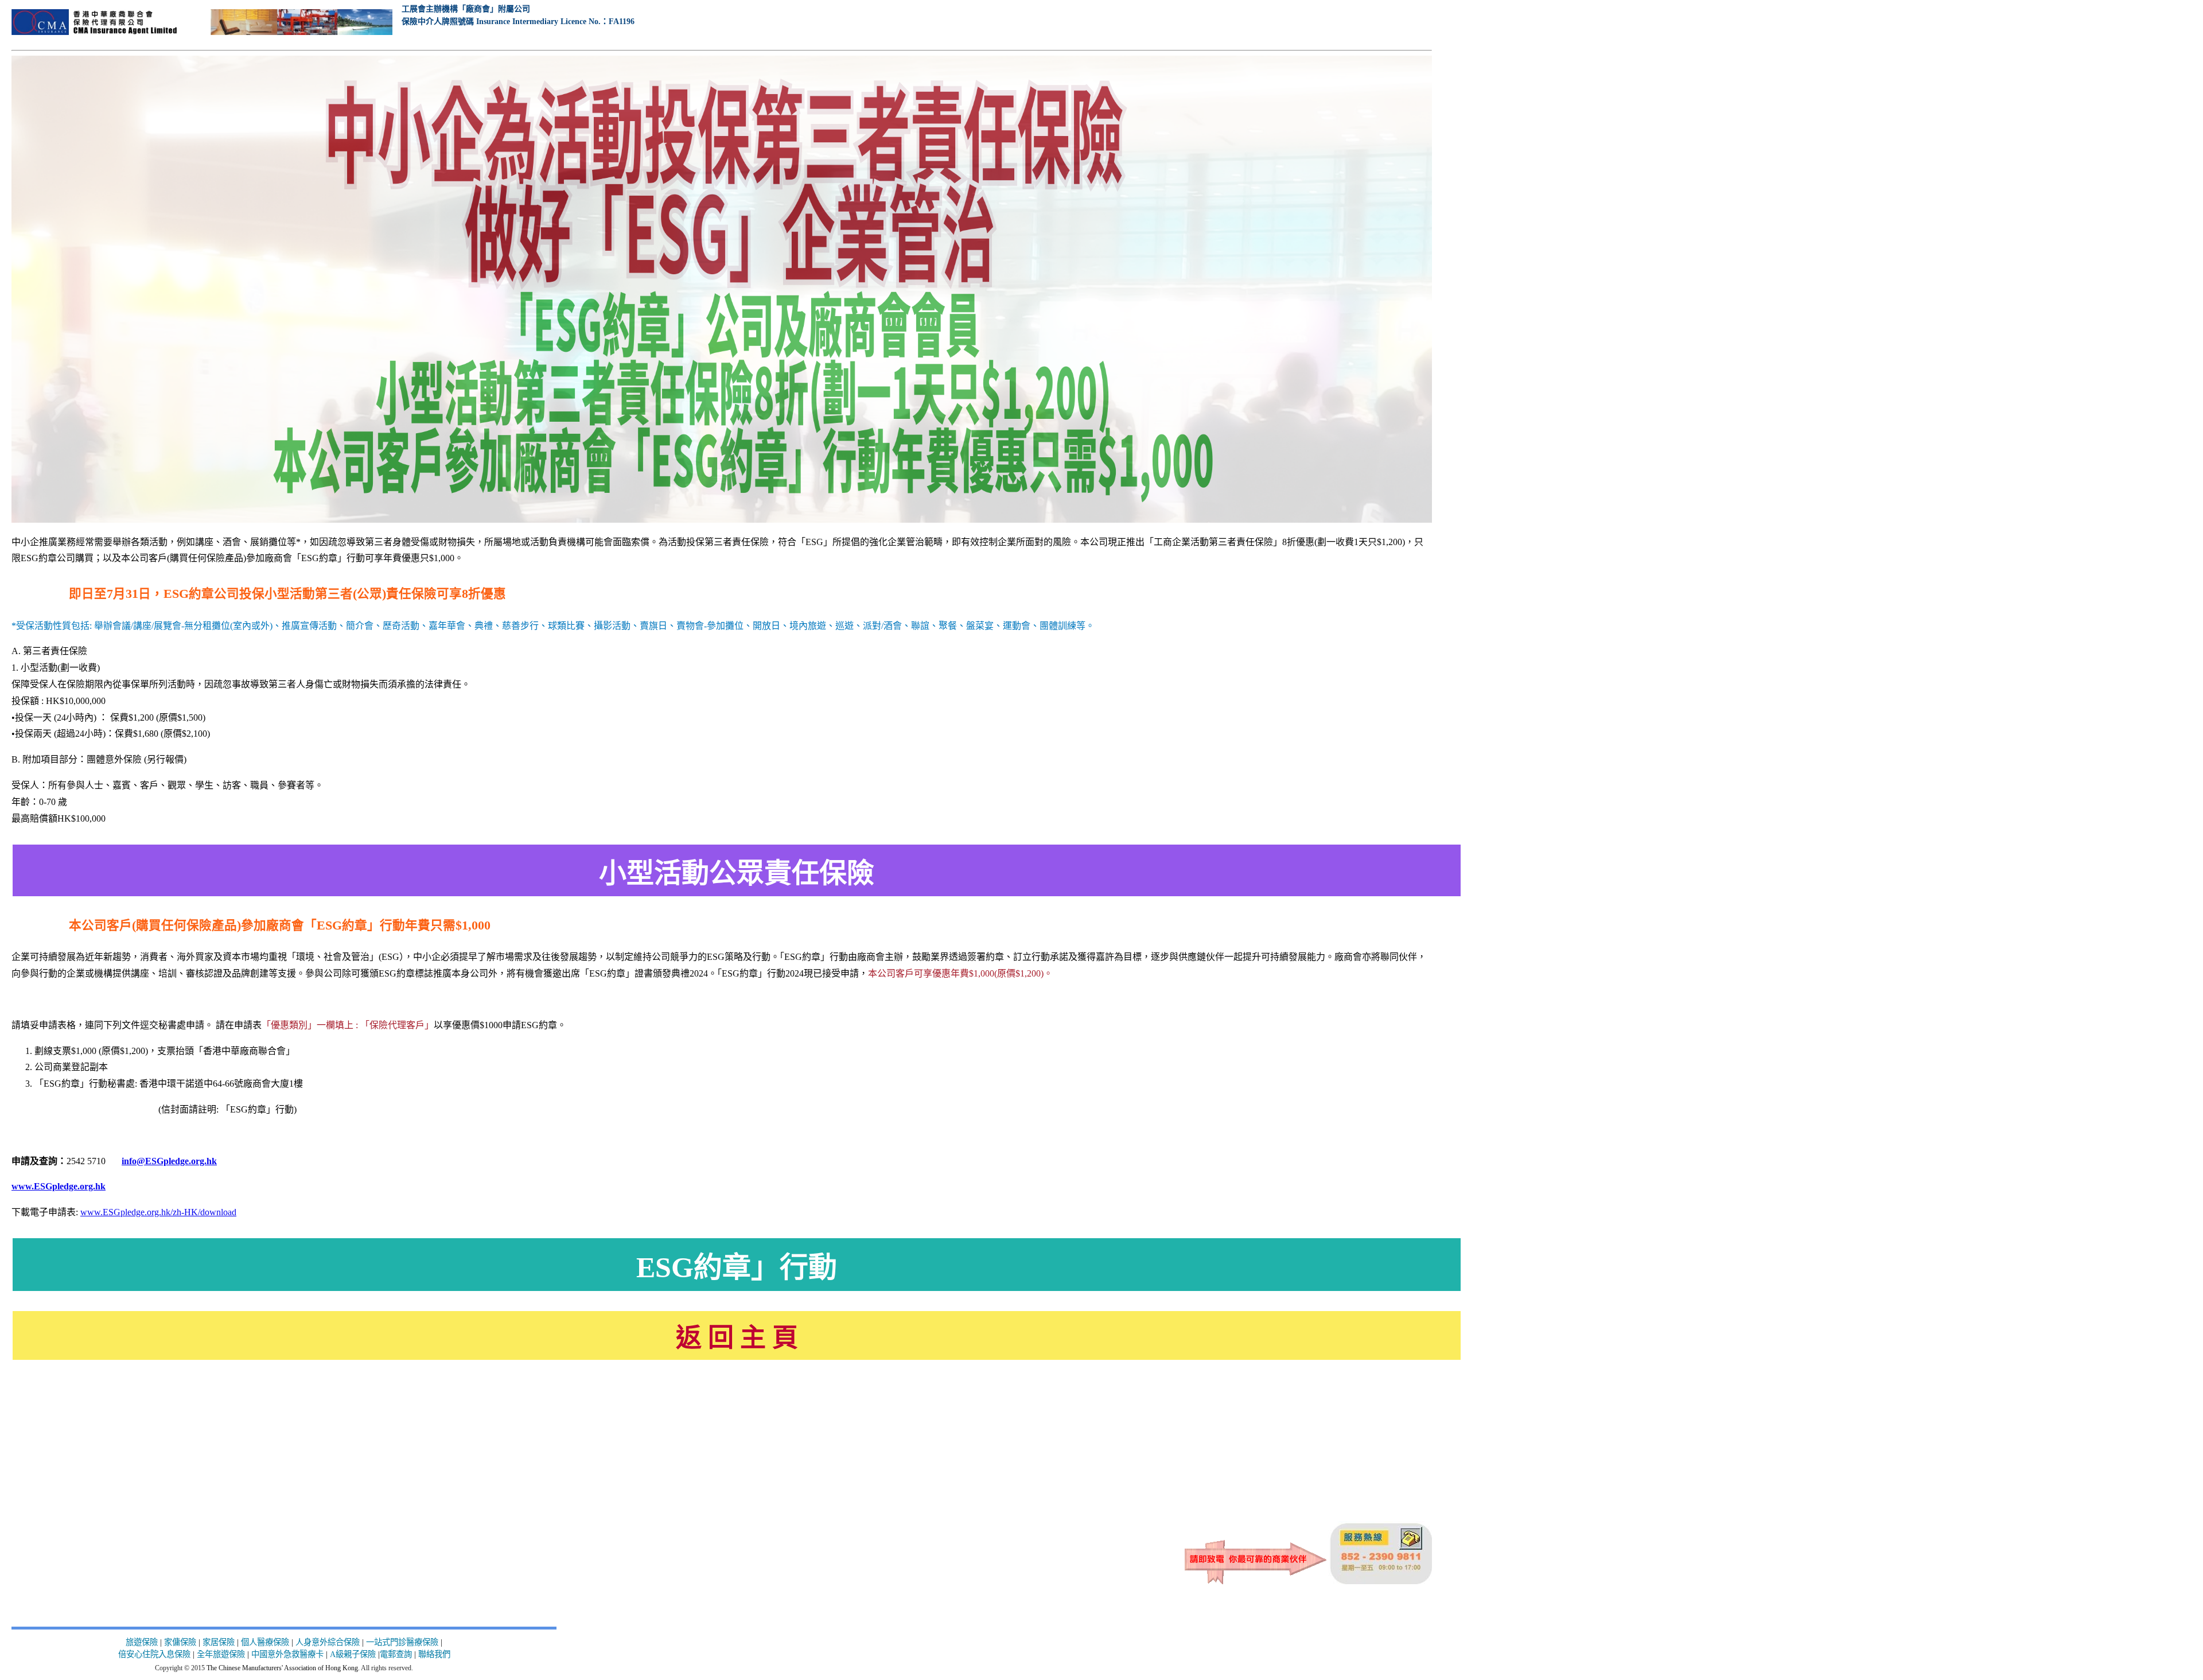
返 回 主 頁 (737, 1338)
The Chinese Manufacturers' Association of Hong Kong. (283, 1668)
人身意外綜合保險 (328, 1642)
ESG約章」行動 (737, 1267)
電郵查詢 (396, 1654)
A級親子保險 (353, 1654)
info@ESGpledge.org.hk (169, 1161)
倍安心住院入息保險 (154, 1654)
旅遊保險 (142, 1642)
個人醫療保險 (265, 1642)
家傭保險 (180, 1642)
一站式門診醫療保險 (402, 1642)
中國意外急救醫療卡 (287, 1654)
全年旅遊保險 (222, 1654)
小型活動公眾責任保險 (737, 873)
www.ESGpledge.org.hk (59, 1186)
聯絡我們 (434, 1654)
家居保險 (219, 1642)
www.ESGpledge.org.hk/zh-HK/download (158, 1212)
